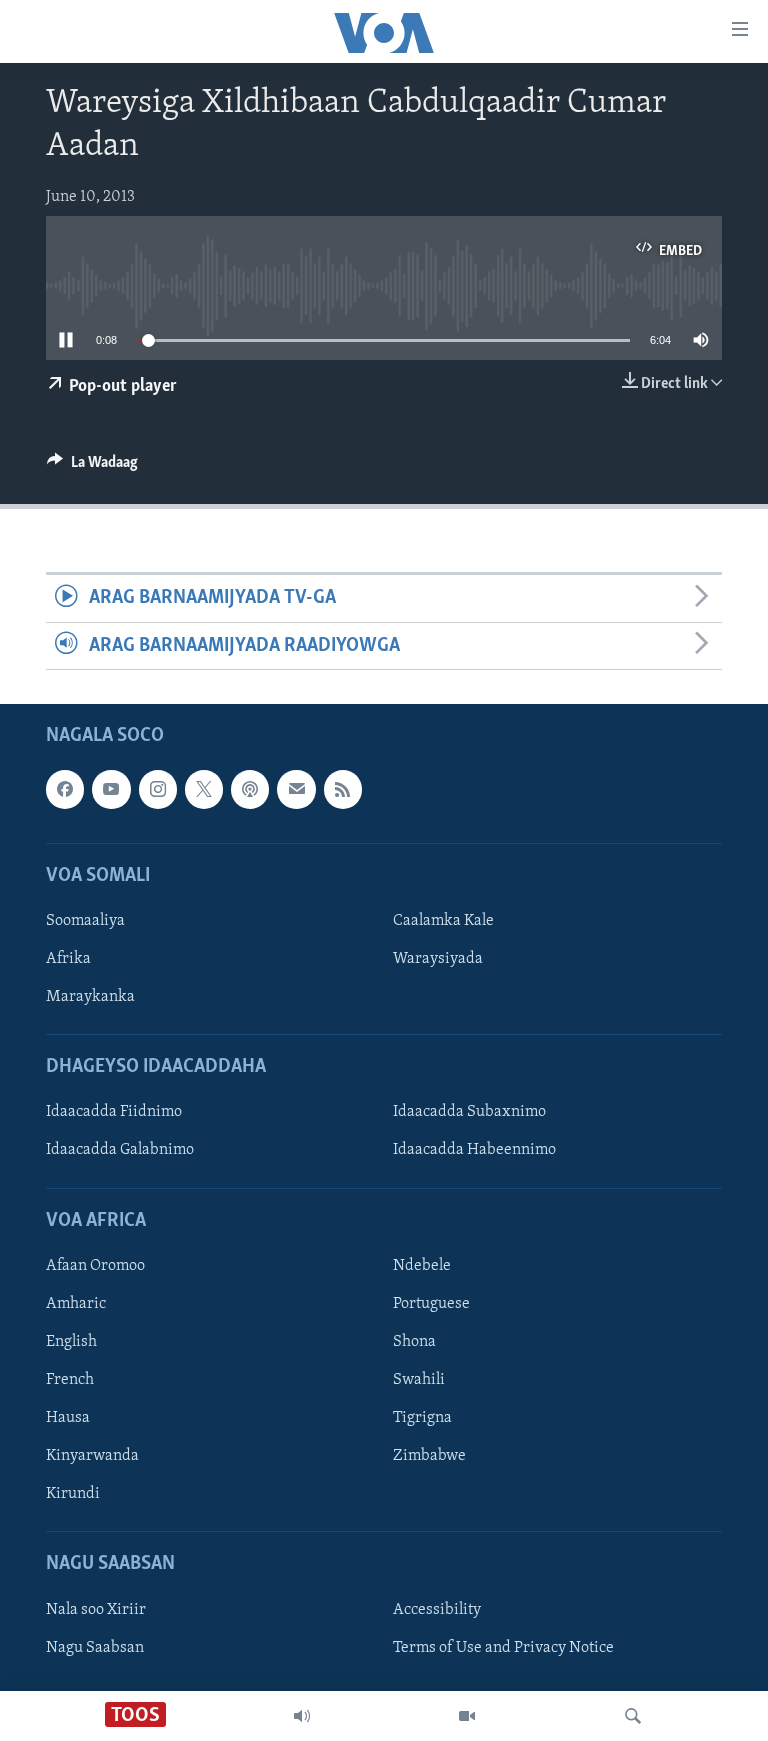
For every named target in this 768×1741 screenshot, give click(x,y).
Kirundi (73, 1494)
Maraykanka (90, 997)
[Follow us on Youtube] (111, 789)
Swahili (419, 1380)
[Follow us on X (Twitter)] (204, 789)
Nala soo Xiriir (96, 1610)
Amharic (76, 1304)
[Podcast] (250, 789)
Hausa (68, 1418)
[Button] (92, 467)
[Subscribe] (296, 789)
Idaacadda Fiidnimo (114, 1112)
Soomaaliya (85, 921)
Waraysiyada (438, 959)
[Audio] (302, 1716)
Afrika (68, 959)
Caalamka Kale (443, 921)
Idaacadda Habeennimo (474, 1151)
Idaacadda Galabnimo (120, 1151)
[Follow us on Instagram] (158, 789)
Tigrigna (422, 1418)
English (71, 1342)
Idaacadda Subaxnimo (469, 1112)
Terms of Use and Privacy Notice (503, 1648)
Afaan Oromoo (95, 1266)
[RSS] (343, 789)
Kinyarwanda (92, 1456)
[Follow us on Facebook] (65, 789)
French (70, 1380)
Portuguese (431, 1304)
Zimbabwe (429, 1456)
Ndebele (422, 1266)
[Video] (467, 1716)
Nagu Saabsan (95, 1648)
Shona (414, 1342)
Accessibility (437, 1610)
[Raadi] (633, 1716)
